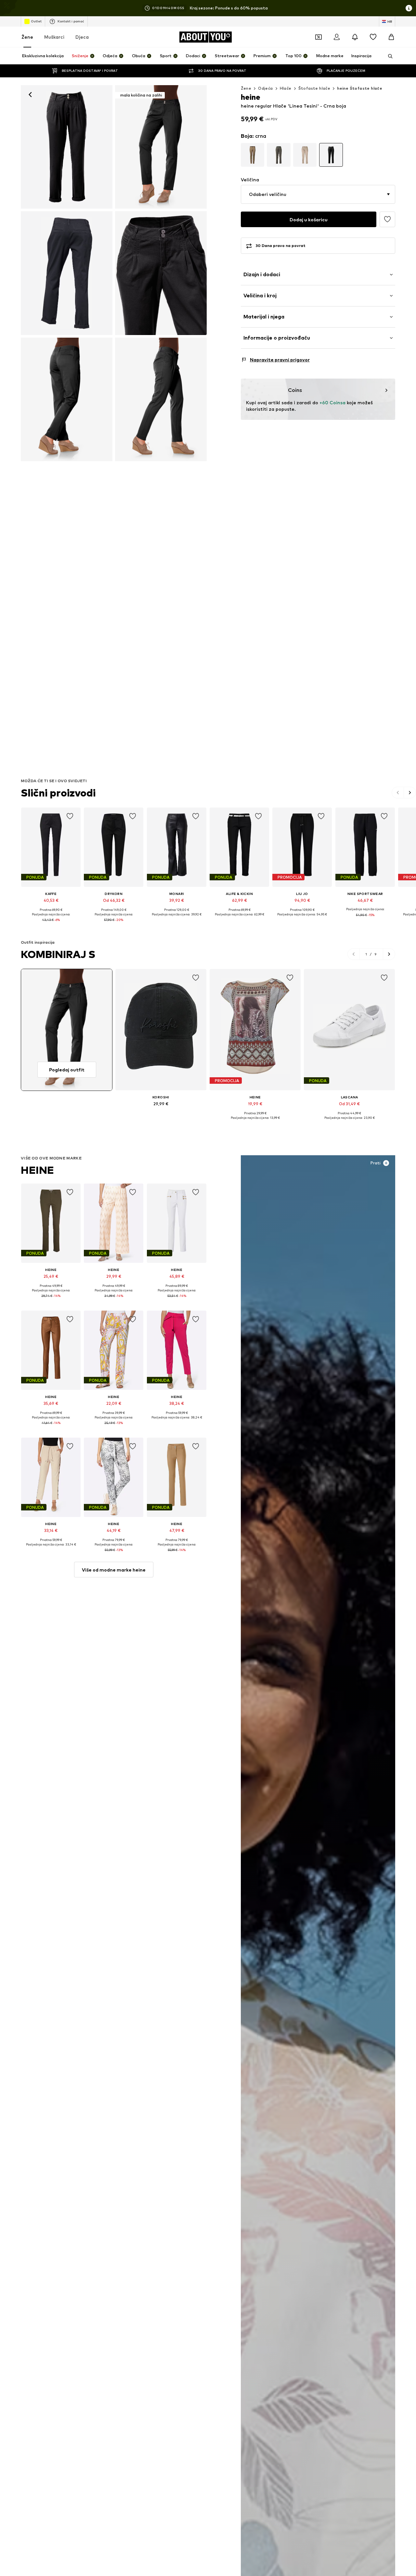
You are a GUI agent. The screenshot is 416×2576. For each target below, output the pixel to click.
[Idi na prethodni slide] (398, 793)
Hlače (286, 88)
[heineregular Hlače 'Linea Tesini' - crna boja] (67, 273)
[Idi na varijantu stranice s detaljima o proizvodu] (253, 155)
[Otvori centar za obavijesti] (355, 37)
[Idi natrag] (30, 95)
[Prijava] (337, 37)
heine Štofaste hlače (360, 88)
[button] (318, 194)
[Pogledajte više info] (51, 925)
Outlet (36, 21)
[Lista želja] (373, 37)
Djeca (82, 37)
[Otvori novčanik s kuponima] (318, 37)
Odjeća (265, 88)
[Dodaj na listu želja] (387, 219)
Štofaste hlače (314, 88)
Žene (27, 37)
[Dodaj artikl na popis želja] (70, 816)
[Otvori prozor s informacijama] (409, 8)
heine (38, 1170)
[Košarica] (391, 37)
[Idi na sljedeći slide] (410, 793)
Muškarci (54, 37)
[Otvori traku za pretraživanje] (388, 56)
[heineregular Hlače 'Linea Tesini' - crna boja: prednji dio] (67, 147)
